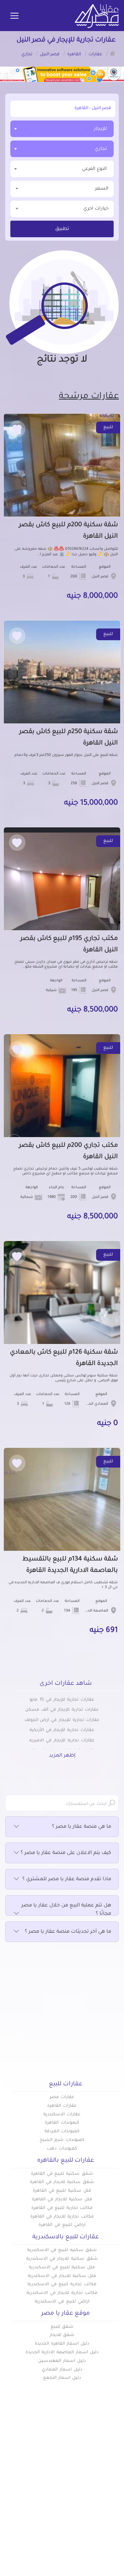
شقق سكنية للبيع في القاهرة (62, 2174)
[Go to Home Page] (113, 53)
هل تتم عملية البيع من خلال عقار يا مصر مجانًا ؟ (66, 1910)
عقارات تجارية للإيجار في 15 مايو (62, 1700)
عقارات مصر (62, 2097)
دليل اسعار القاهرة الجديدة (62, 2344)
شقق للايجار (62, 2335)
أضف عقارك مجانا (41, 2477)
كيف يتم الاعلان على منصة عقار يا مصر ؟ (66, 1853)
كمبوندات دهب (62, 2149)
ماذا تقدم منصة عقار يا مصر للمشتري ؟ (67, 1880)
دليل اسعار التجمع (62, 2378)
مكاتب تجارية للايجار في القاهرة (62, 2217)
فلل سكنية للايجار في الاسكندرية (62, 2276)
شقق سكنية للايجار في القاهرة (62, 2182)
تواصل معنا (48, 2511)
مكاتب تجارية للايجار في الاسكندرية (62, 2293)
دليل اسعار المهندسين (62, 2361)
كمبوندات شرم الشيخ (62, 2140)
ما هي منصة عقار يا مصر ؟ (82, 1827)
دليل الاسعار (47, 2488)
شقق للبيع (62, 2327)
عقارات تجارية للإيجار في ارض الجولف (62, 1720)
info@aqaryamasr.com (63, 2558)
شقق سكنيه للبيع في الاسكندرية (62, 2250)
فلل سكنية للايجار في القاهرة (62, 2200)
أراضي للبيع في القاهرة (62, 2225)
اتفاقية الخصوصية (98, 2522)
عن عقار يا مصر (44, 2499)
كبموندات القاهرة (62, 2123)
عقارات (111, 2477)
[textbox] (62, 169)
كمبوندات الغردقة (62, 2132)
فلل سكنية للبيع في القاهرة (62, 2191)
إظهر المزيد (62, 1756)
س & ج (111, 2511)
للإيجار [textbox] (100, 129)
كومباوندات (106, 2488)
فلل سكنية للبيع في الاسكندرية (62, 2268)
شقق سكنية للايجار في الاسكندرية (62, 2259)
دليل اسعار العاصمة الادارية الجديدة (62, 2353)
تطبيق (62, 229)
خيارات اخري (96, 209)
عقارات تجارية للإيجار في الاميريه (62, 1741)
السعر (102, 189)
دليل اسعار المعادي (62, 2370)
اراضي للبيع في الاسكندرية (62, 2302)
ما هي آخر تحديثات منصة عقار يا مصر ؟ (68, 1932)
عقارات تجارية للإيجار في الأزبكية (62, 1730)
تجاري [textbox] (101, 149)
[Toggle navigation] (14, 16)
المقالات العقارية (99, 2499)
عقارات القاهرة (62, 2106)
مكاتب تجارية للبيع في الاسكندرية (62, 2285)
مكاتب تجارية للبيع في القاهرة (62, 2208)
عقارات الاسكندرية (62, 2115)
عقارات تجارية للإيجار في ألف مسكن (62, 1710)
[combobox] (62, 129)
